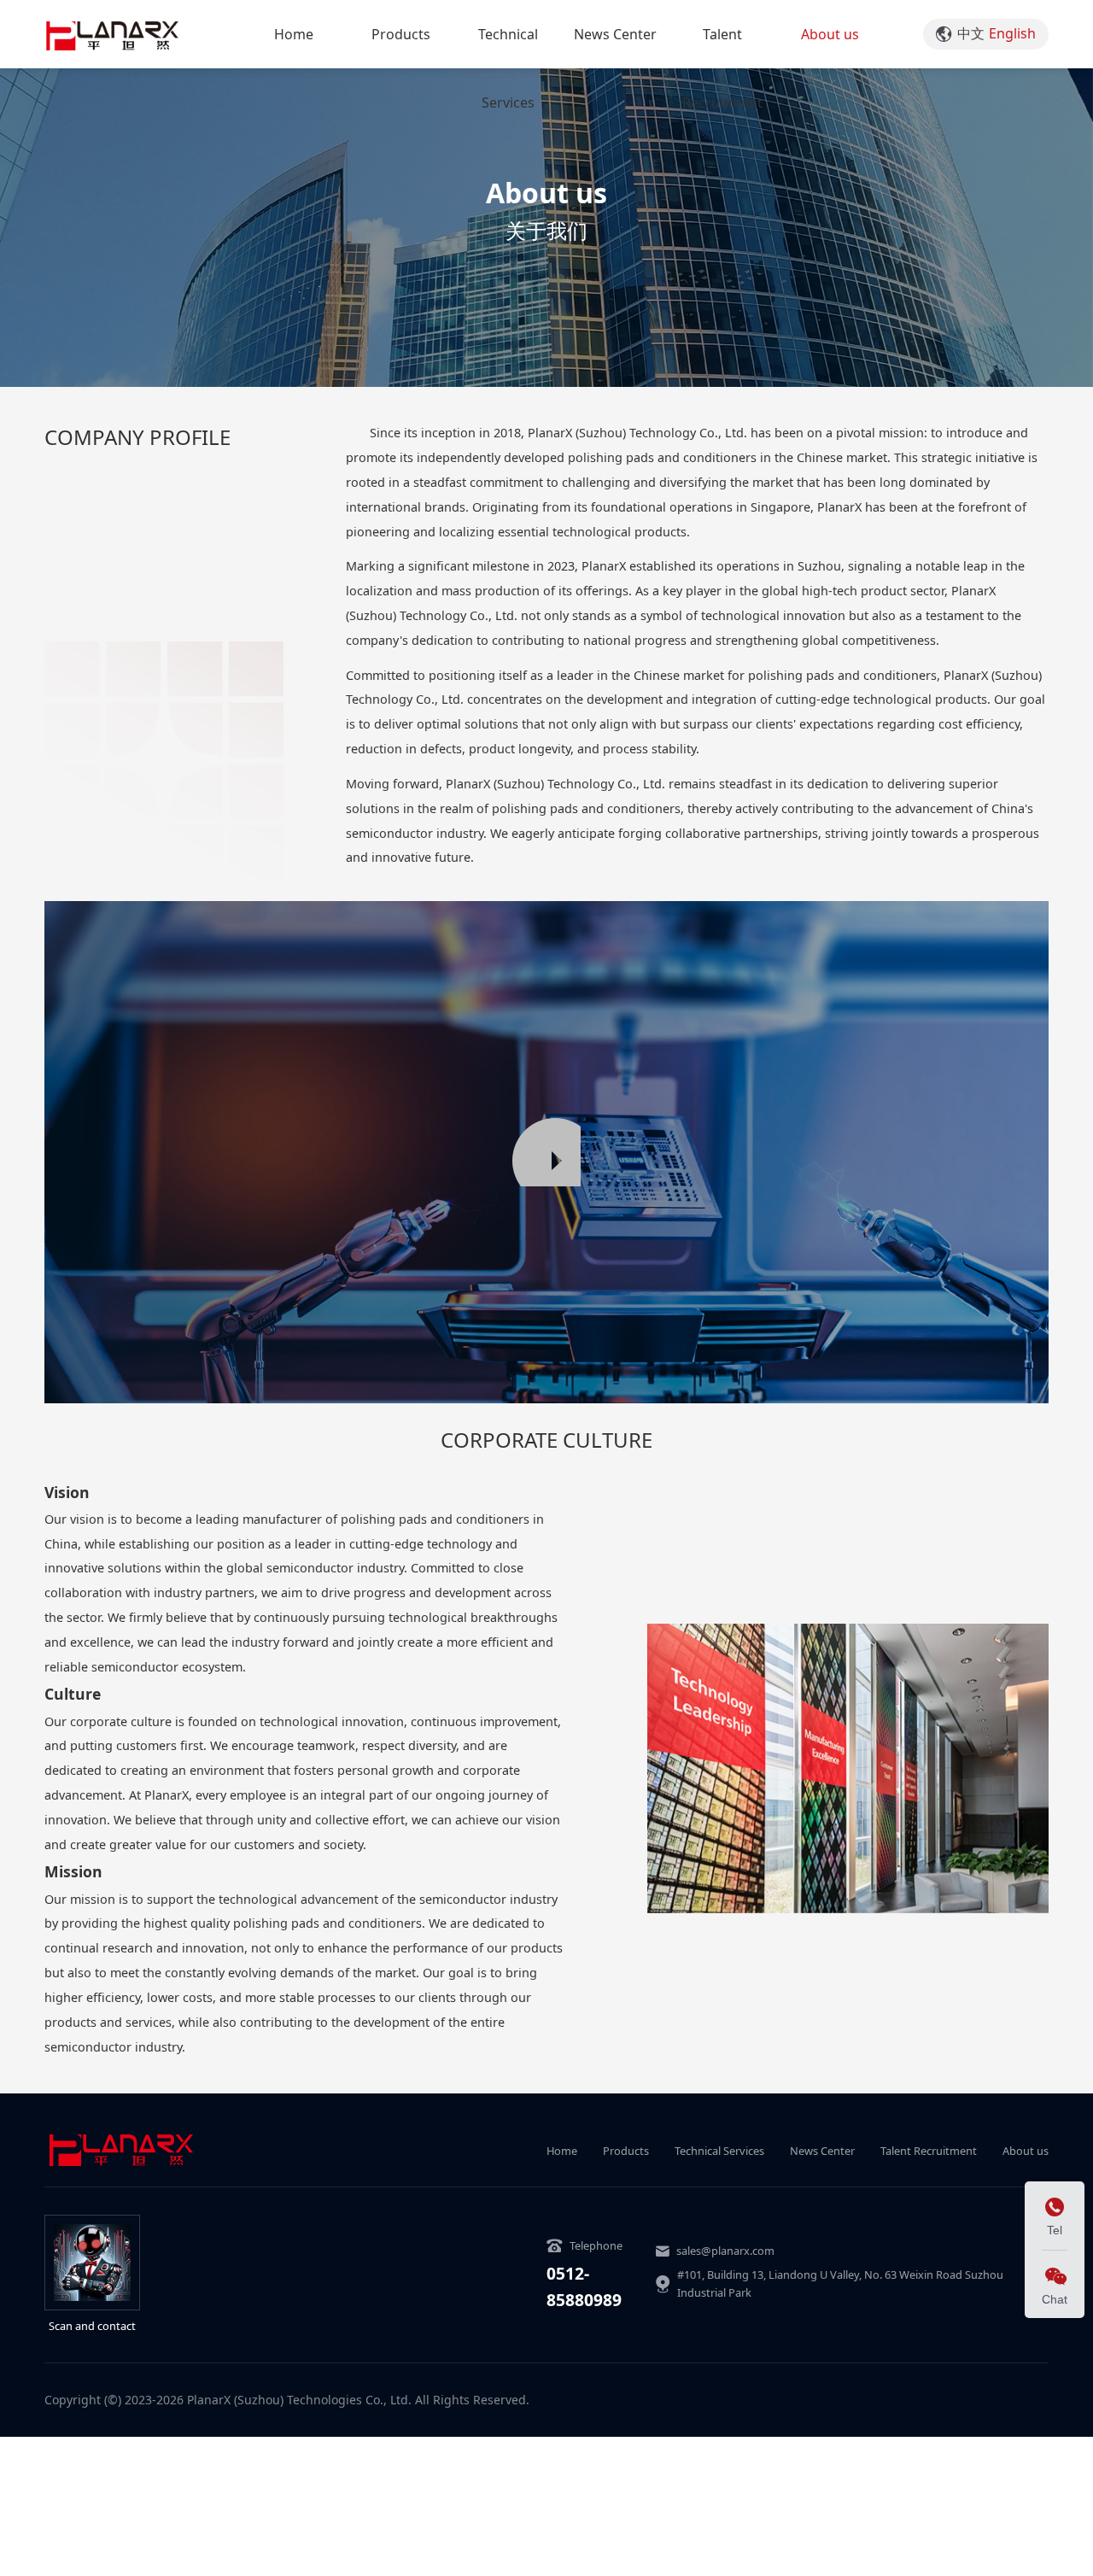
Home (294, 34)
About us (830, 34)
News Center (615, 34)
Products (401, 34)
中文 (971, 33)
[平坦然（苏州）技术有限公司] (112, 34)
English (1012, 33)
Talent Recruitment (722, 68)
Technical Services (508, 68)
